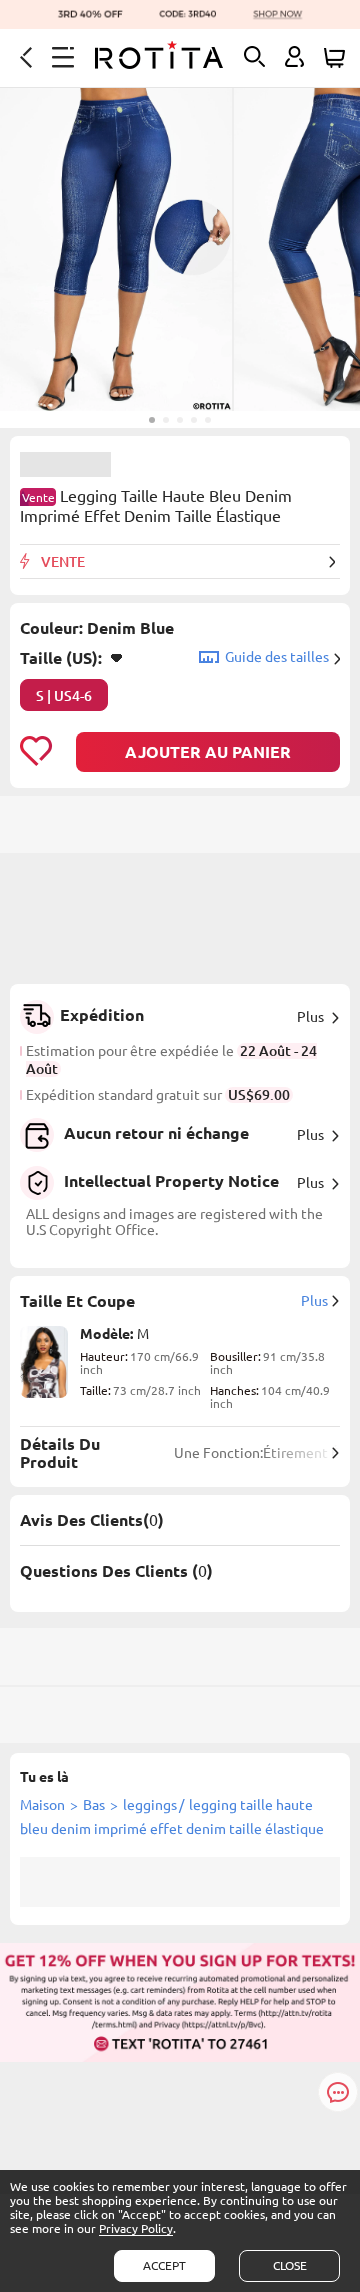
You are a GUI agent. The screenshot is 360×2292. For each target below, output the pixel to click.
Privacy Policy (136, 2228)
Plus (310, 1017)
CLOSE (290, 2265)
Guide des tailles (277, 657)
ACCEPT (164, 2265)
